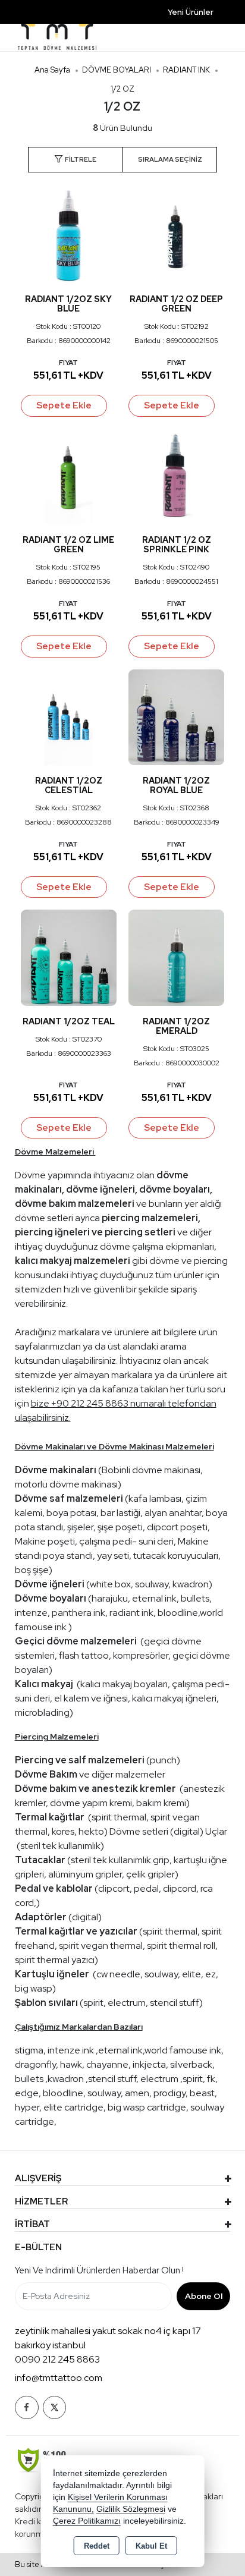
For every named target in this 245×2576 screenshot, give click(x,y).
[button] (75, 160)
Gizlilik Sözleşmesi (131, 2509)
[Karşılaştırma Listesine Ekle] (100, 204)
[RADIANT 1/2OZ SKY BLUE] (69, 235)
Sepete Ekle (64, 405)
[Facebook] (27, 2407)
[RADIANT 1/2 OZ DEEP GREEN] (176, 235)
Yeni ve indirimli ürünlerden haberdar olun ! (99, 2270)
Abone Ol (204, 2296)
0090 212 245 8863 (57, 2359)
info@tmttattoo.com (59, 2378)
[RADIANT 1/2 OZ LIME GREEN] (69, 475)
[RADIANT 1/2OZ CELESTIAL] (69, 716)
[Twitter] (54, 2407)
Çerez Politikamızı (87, 2521)
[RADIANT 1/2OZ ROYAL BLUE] (176, 716)
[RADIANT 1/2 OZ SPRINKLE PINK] (176, 475)
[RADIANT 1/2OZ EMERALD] (176, 957)
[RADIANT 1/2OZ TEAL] (69, 957)
